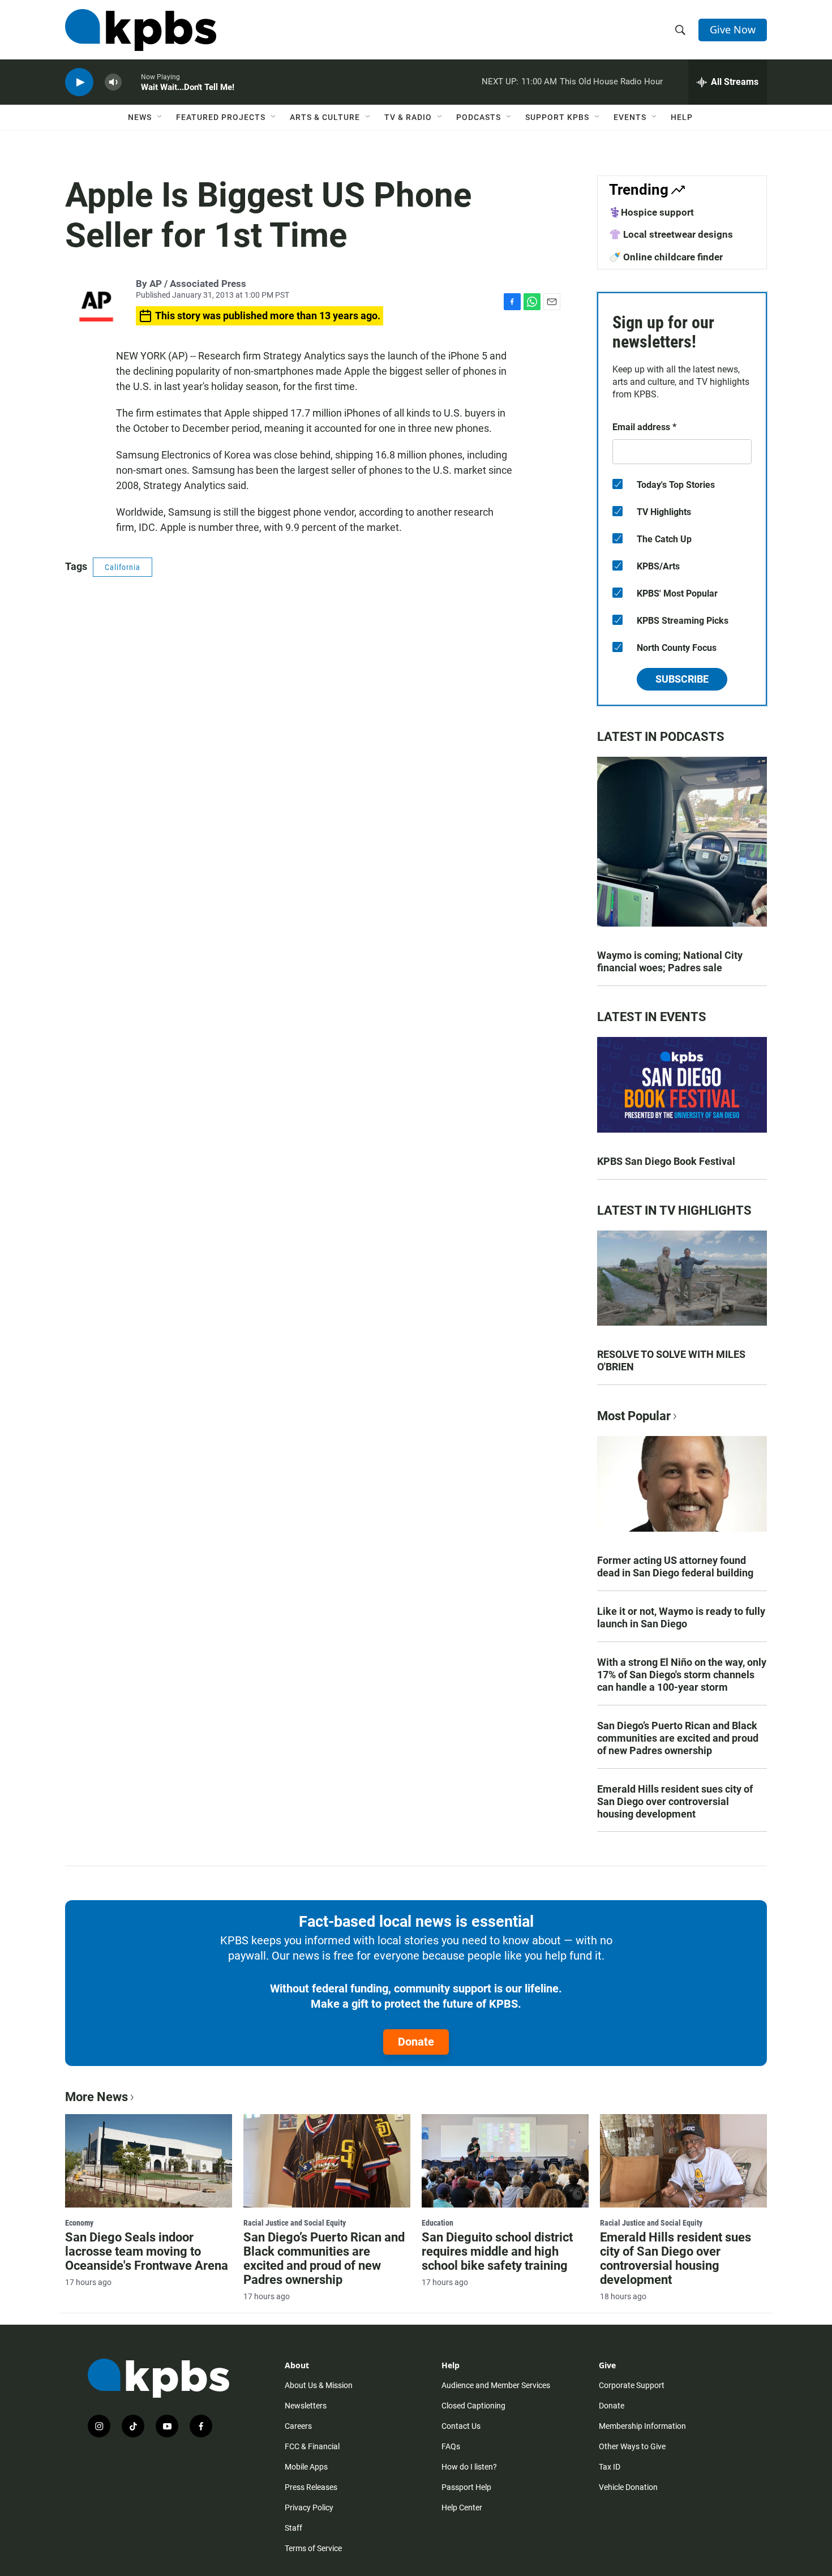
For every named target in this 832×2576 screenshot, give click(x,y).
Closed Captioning (473, 2406)
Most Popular (634, 1416)
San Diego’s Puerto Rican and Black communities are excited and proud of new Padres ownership (678, 1738)
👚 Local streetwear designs (671, 234)
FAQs (451, 2446)
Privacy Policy (309, 2508)
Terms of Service (313, 2548)
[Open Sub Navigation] (160, 117)
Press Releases (311, 2487)
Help (682, 117)
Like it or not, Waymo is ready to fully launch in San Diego (681, 1617)
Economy (79, 2223)
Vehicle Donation (628, 2487)
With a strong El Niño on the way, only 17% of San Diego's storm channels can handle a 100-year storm (682, 1675)
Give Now (733, 29)
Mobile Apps (306, 2467)
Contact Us (461, 2426)
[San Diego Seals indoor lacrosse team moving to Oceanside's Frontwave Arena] (149, 2161)
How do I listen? (469, 2467)
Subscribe (682, 679)
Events (630, 117)
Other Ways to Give (632, 2446)
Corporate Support (632, 2385)
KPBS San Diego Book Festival (666, 1161)
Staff (293, 2528)
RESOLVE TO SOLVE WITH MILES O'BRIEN (671, 1360)
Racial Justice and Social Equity (295, 2223)
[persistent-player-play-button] (79, 82)
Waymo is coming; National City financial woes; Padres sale (670, 961)
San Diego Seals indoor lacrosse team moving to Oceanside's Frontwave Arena (147, 2251)
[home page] (141, 30)
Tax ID (610, 2467)
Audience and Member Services (496, 2385)
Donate (416, 2042)
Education (438, 2223)
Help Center (462, 2508)
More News (97, 2097)
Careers (298, 2426)
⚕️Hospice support (651, 212)
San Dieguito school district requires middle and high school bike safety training (497, 2251)
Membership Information (642, 2426)
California (123, 567)
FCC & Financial (312, 2446)
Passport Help (466, 2487)
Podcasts (479, 117)
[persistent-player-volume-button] (113, 82)
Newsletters (306, 2406)
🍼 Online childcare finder (666, 257)
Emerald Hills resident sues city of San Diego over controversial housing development (675, 1801)
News (140, 117)
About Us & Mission (319, 2385)
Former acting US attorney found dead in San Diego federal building (675, 1566)
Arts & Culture (325, 117)
